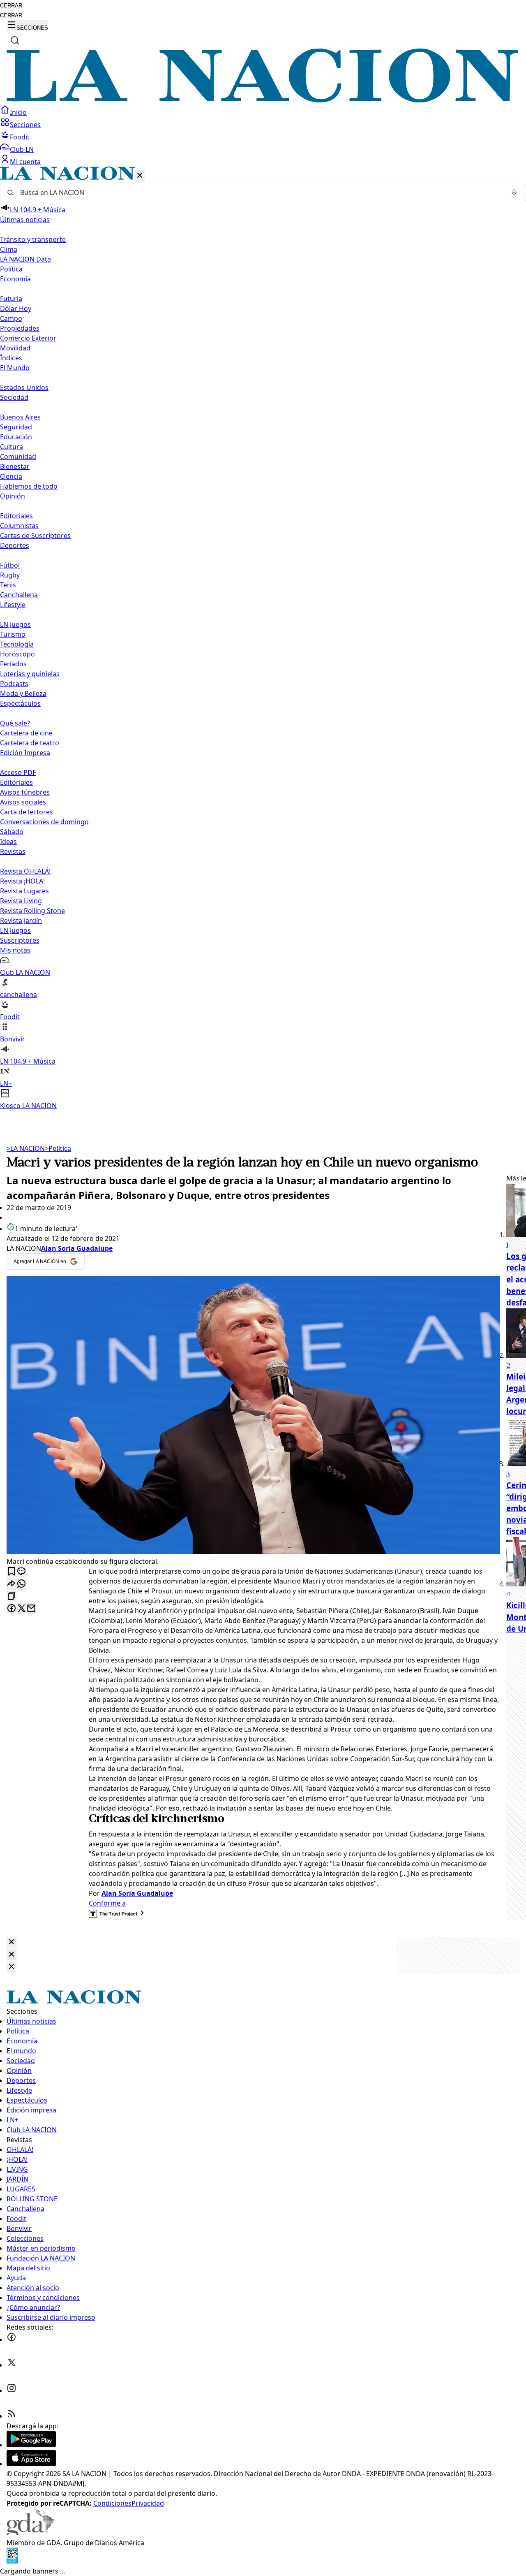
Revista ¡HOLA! (22, 881)
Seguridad (16, 427)
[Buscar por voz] (514, 192)
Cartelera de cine (26, 733)
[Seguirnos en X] (12, 2365)
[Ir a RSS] (12, 2416)
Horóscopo (17, 654)
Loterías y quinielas (30, 674)
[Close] (12, 1942)
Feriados (13, 664)
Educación (16, 437)
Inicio (18, 112)
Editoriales (16, 516)
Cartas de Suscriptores (35, 536)
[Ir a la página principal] (263, 100)
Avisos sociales (23, 802)
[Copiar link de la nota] (12, 1596)
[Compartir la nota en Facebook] (12, 1609)
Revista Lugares (24, 891)
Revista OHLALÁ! (25, 871)
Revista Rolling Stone (32, 911)
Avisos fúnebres (25, 792)
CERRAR (11, 6)
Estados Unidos (24, 387)
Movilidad (15, 348)
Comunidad (18, 457)
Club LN (22, 149)
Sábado (12, 832)
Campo (11, 318)
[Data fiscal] (12, 2561)
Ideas (8, 842)
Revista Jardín (21, 920)
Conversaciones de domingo (44, 822)
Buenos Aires (20, 417)
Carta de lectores (27, 812)
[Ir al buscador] (15, 40)
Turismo (13, 634)
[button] (263, 639)
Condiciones (112, 2503)
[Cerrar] (140, 176)
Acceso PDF (18, 772)
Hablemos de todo (29, 486)
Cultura (12, 447)
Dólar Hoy (16, 308)
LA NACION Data (25, 259)
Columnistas (19, 526)
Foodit (20, 137)
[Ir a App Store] (31, 2464)
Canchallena (19, 595)
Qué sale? (15, 723)
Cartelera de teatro (30, 743)
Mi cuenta (25, 162)
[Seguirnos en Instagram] (12, 2391)
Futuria (11, 299)
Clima (9, 249)
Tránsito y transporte (33, 239)
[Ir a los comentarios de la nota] (21, 1572)
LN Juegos (15, 624)
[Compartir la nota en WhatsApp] (21, 1584)
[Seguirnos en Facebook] (12, 2339)
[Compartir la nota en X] (21, 1609)
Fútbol (10, 565)
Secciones (25, 125)
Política (58, 1148)
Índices (11, 358)
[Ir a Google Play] (31, 2445)
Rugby (10, 575)
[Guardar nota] (12, 1572)
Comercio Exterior (28, 338)
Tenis (8, 585)
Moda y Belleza (23, 693)
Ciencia (11, 476)
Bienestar (15, 466)
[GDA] (30, 2533)
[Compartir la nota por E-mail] (31, 1609)
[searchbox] (260, 192)
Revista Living (21, 901)
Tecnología (17, 644)
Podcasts (14, 684)
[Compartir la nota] (12, 1584)
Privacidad (148, 2503)
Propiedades (20, 328)
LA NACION (26, 1148)
